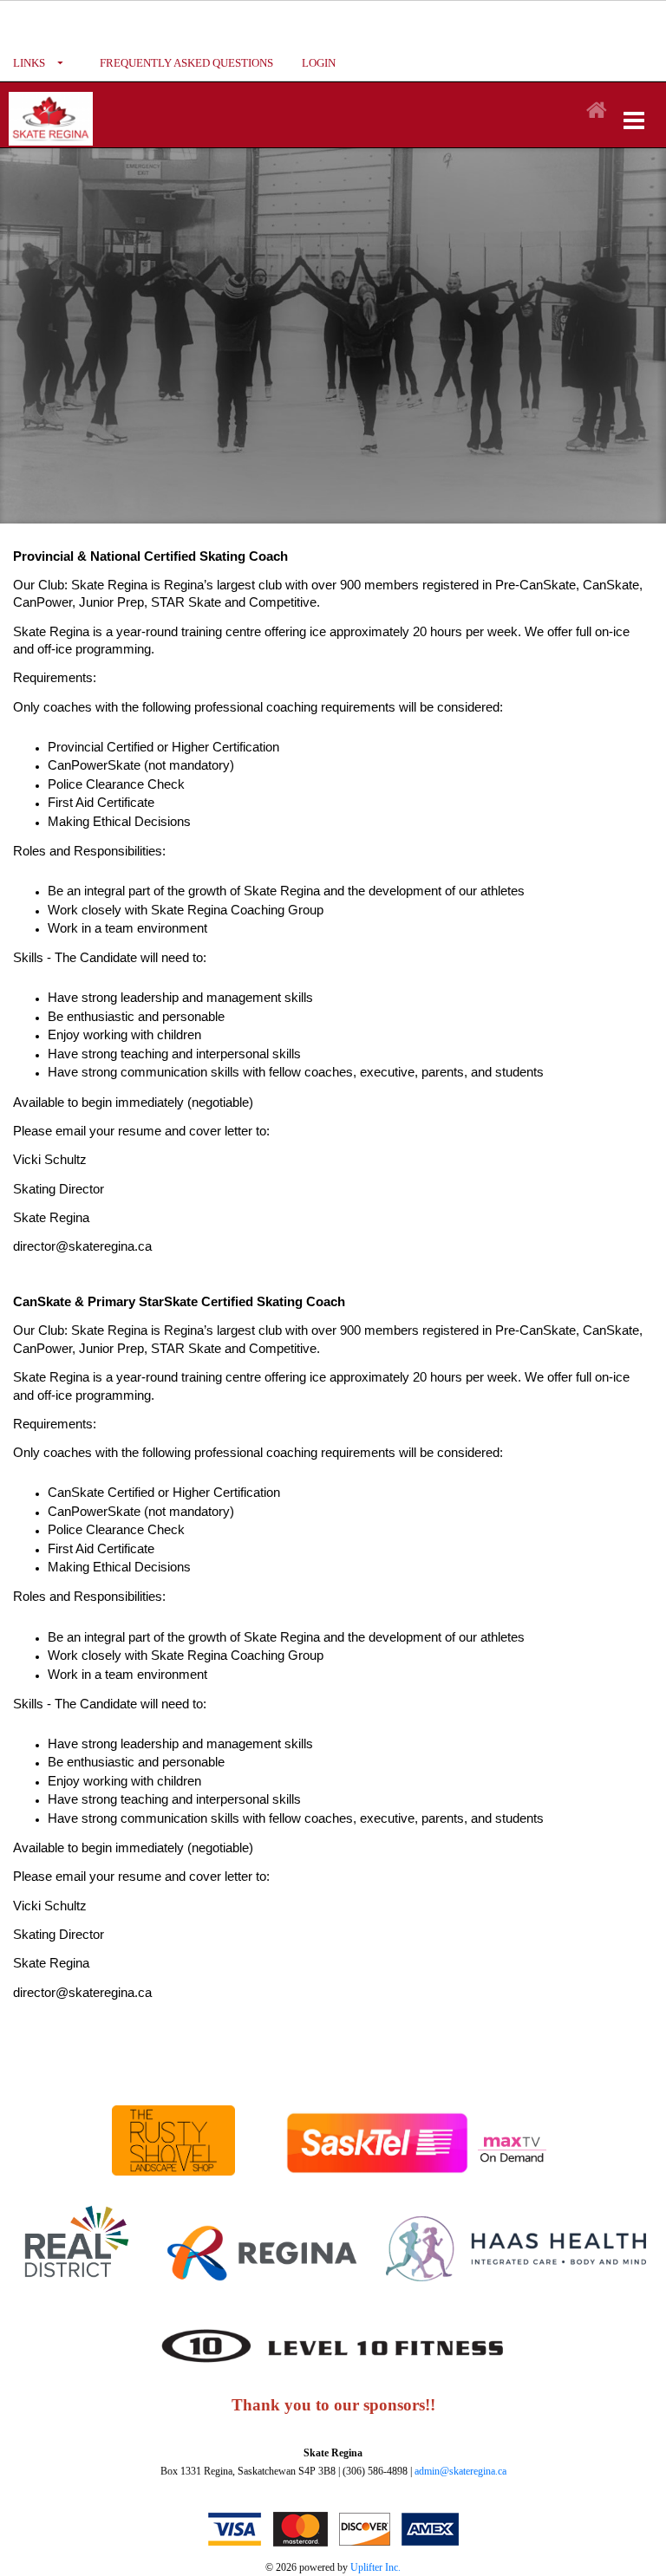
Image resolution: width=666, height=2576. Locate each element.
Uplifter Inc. (375, 2567)
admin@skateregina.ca (460, 2471)
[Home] (597, 111)
